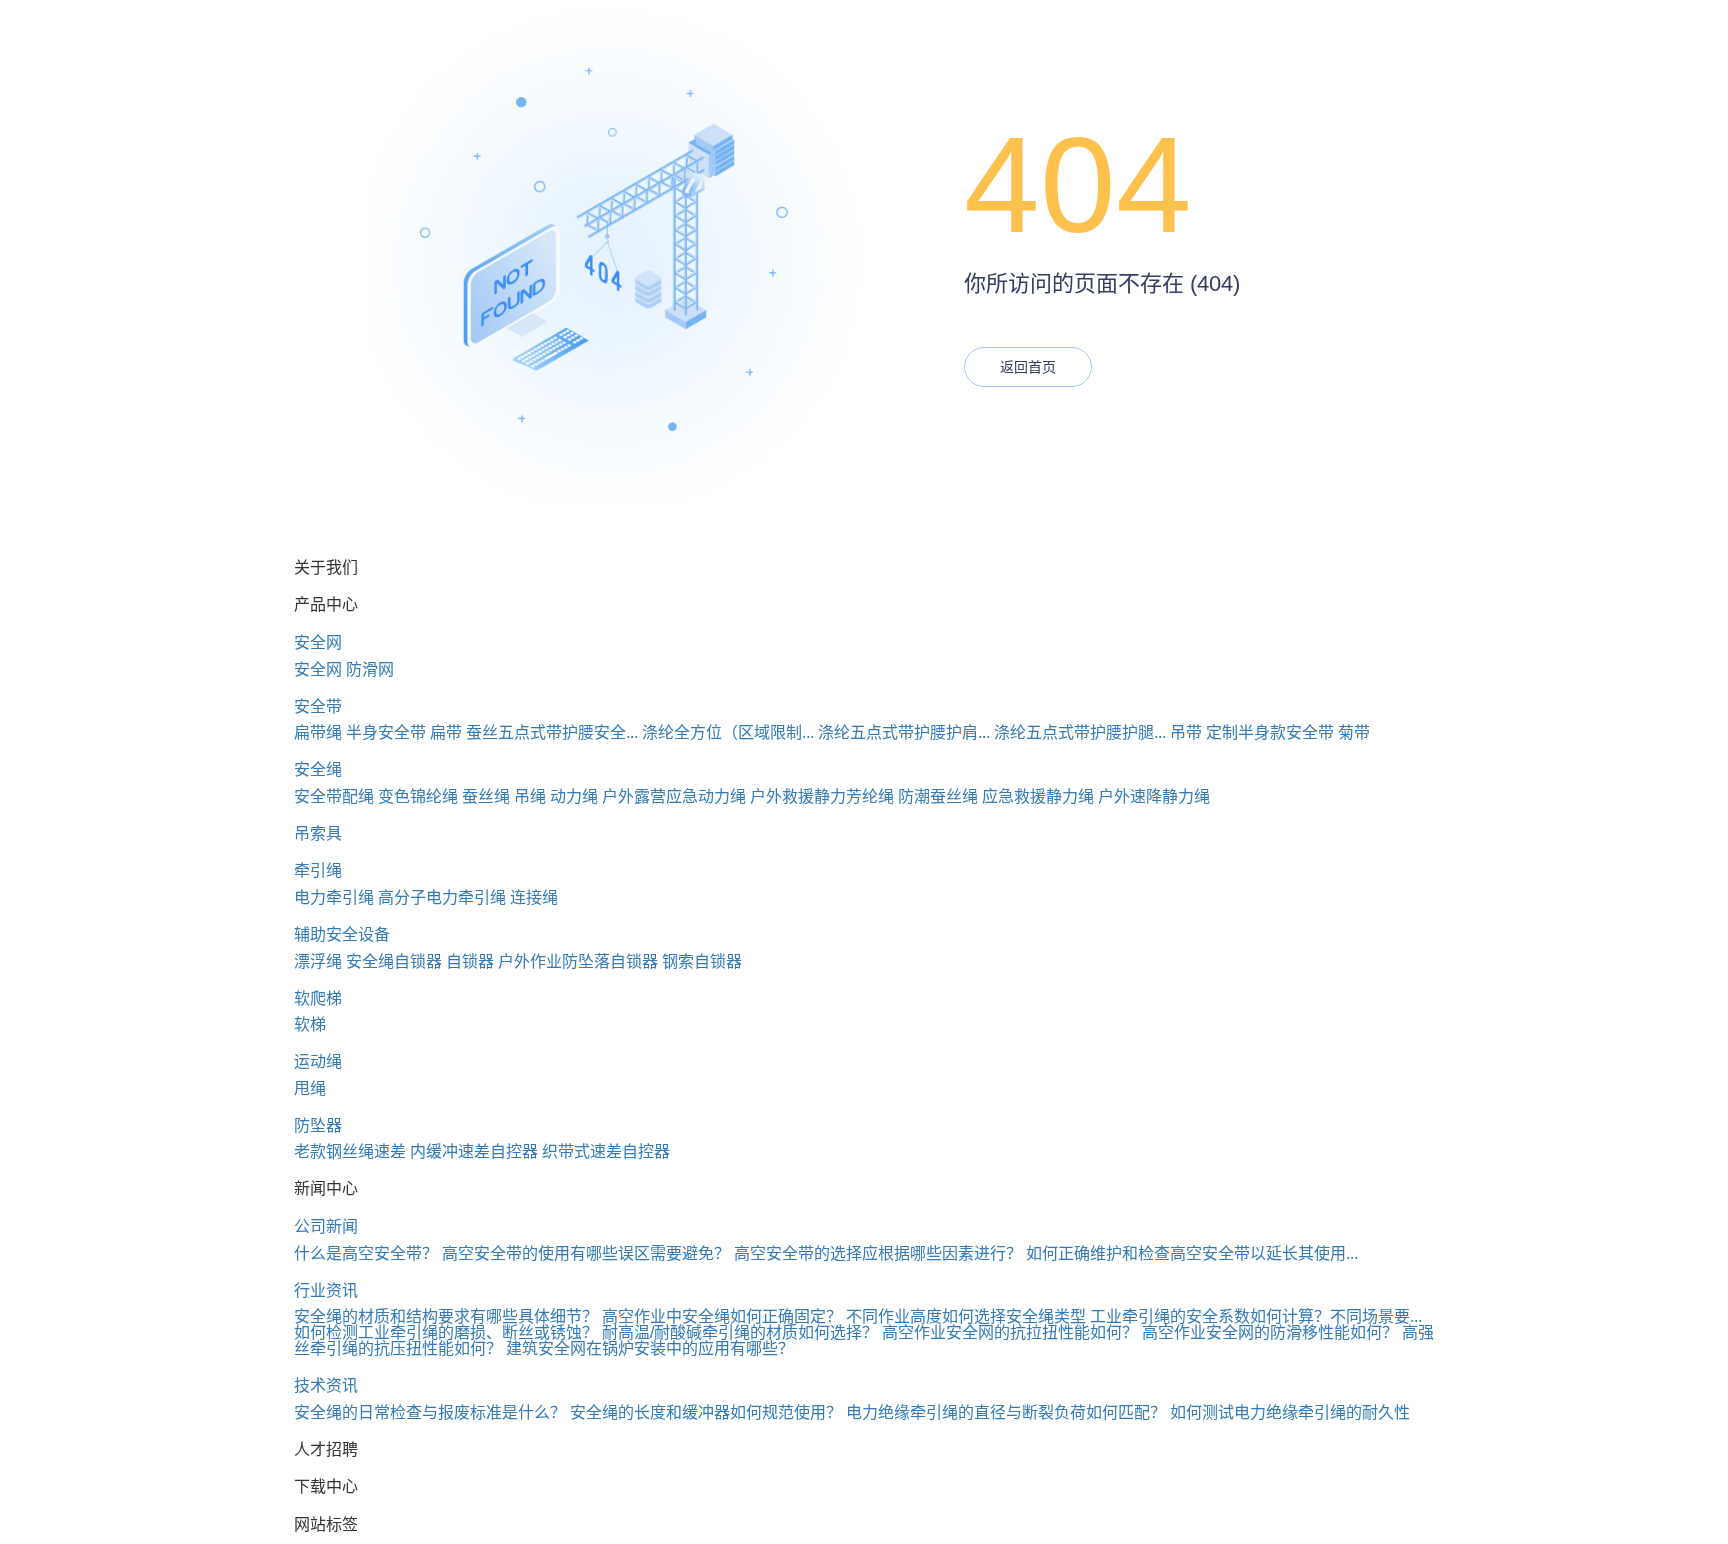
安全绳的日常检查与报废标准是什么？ (430, 1412)
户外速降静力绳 (1154, 796)
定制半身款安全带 (1270, 732)
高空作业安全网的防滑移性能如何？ (1270, 1332)
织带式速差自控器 (606, 1151)
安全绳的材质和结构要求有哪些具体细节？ (446, 1316)
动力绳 (574, 796)
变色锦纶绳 (418, 796)
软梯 (310, 1024)
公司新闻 (326, 1226)
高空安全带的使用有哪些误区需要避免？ (586, 1253)
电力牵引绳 (334, 897)
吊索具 (318, 833)
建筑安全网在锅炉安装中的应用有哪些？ (650, 1348)
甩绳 (310, 1088)
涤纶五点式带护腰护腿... (1080, 732)
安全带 (318, 706)
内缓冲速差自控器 (474, 1151)
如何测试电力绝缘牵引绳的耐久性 (1290, 1412)
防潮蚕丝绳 (938, 796)
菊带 (1354, 732)
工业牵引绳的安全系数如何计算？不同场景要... (1256, 1316)
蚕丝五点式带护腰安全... (552, 732)
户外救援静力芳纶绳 (822, 796)
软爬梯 (318, 998)
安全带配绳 (334, 796)
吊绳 (530, 796)
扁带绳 (318, 732)
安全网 (318, 642)
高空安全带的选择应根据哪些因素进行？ (878, 1253)
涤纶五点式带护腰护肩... (904, 732)
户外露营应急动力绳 (674, 796)
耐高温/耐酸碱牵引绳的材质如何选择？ (740, 1332)
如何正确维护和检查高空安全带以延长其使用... (1192, 1253)
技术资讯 (326, 1385)
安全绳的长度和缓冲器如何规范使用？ (706, 1412)
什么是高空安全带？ (366, 1253)
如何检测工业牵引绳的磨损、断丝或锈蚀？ (446, 1332)
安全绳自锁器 (394, 961)
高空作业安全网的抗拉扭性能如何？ (1010, 1332)
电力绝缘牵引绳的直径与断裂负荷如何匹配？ (1006, 1412)
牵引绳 (318, 870)
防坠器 (318, 1125)
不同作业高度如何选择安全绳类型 (966, 1316)
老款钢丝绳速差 (350, 1151)
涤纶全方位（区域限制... (728, 732)
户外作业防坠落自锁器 (578, 961)
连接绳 (534, 897)
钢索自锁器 (702, 961)
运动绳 (318, 1061)
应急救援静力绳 (1038, 796)
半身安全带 (386, 732)
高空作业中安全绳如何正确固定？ (722, 1316)
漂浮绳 (318, 961)
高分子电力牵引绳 (442, 897)
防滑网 (370, 669)
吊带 (1186, 732)
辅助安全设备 (342, 934)
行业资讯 (326, 1290)
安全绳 (318, 769)
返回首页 (1028, 367)
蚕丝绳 (486, 796)
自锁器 (470, 961)
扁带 (446, 732)
